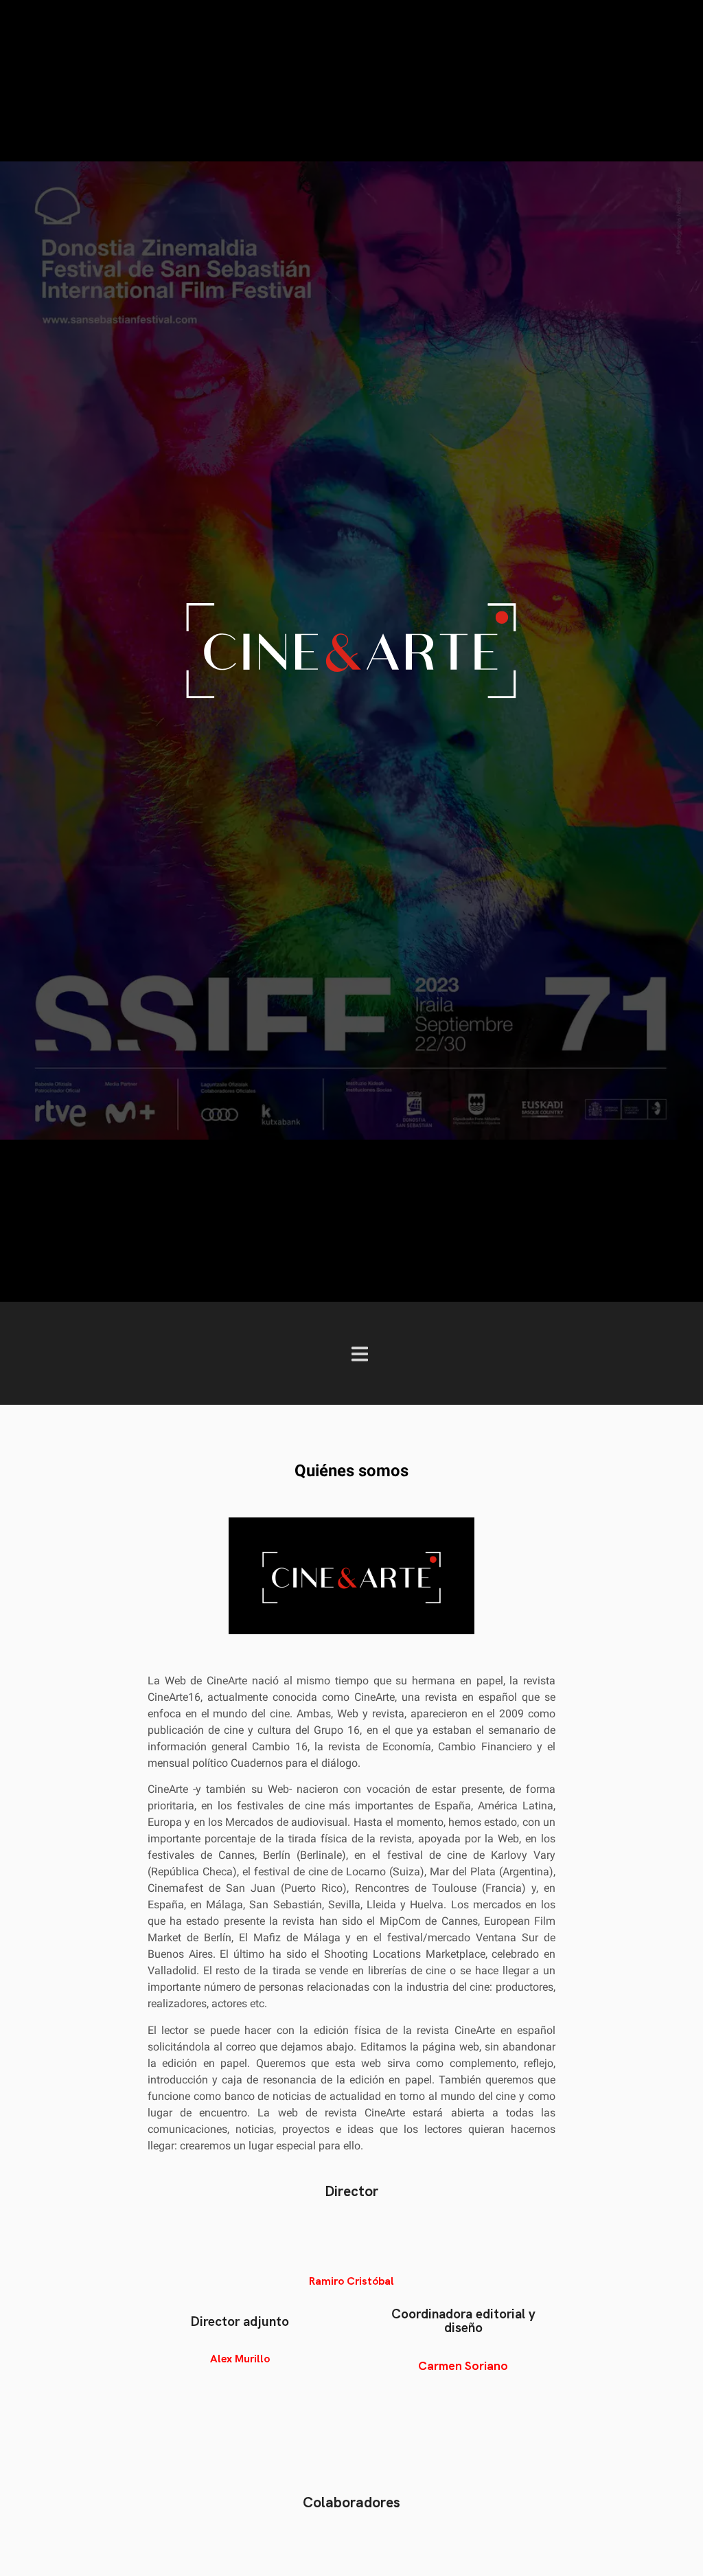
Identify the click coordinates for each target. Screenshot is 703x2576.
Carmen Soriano (463, 2365)
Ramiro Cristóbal (351, 2281)
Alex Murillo (240, 2359)
